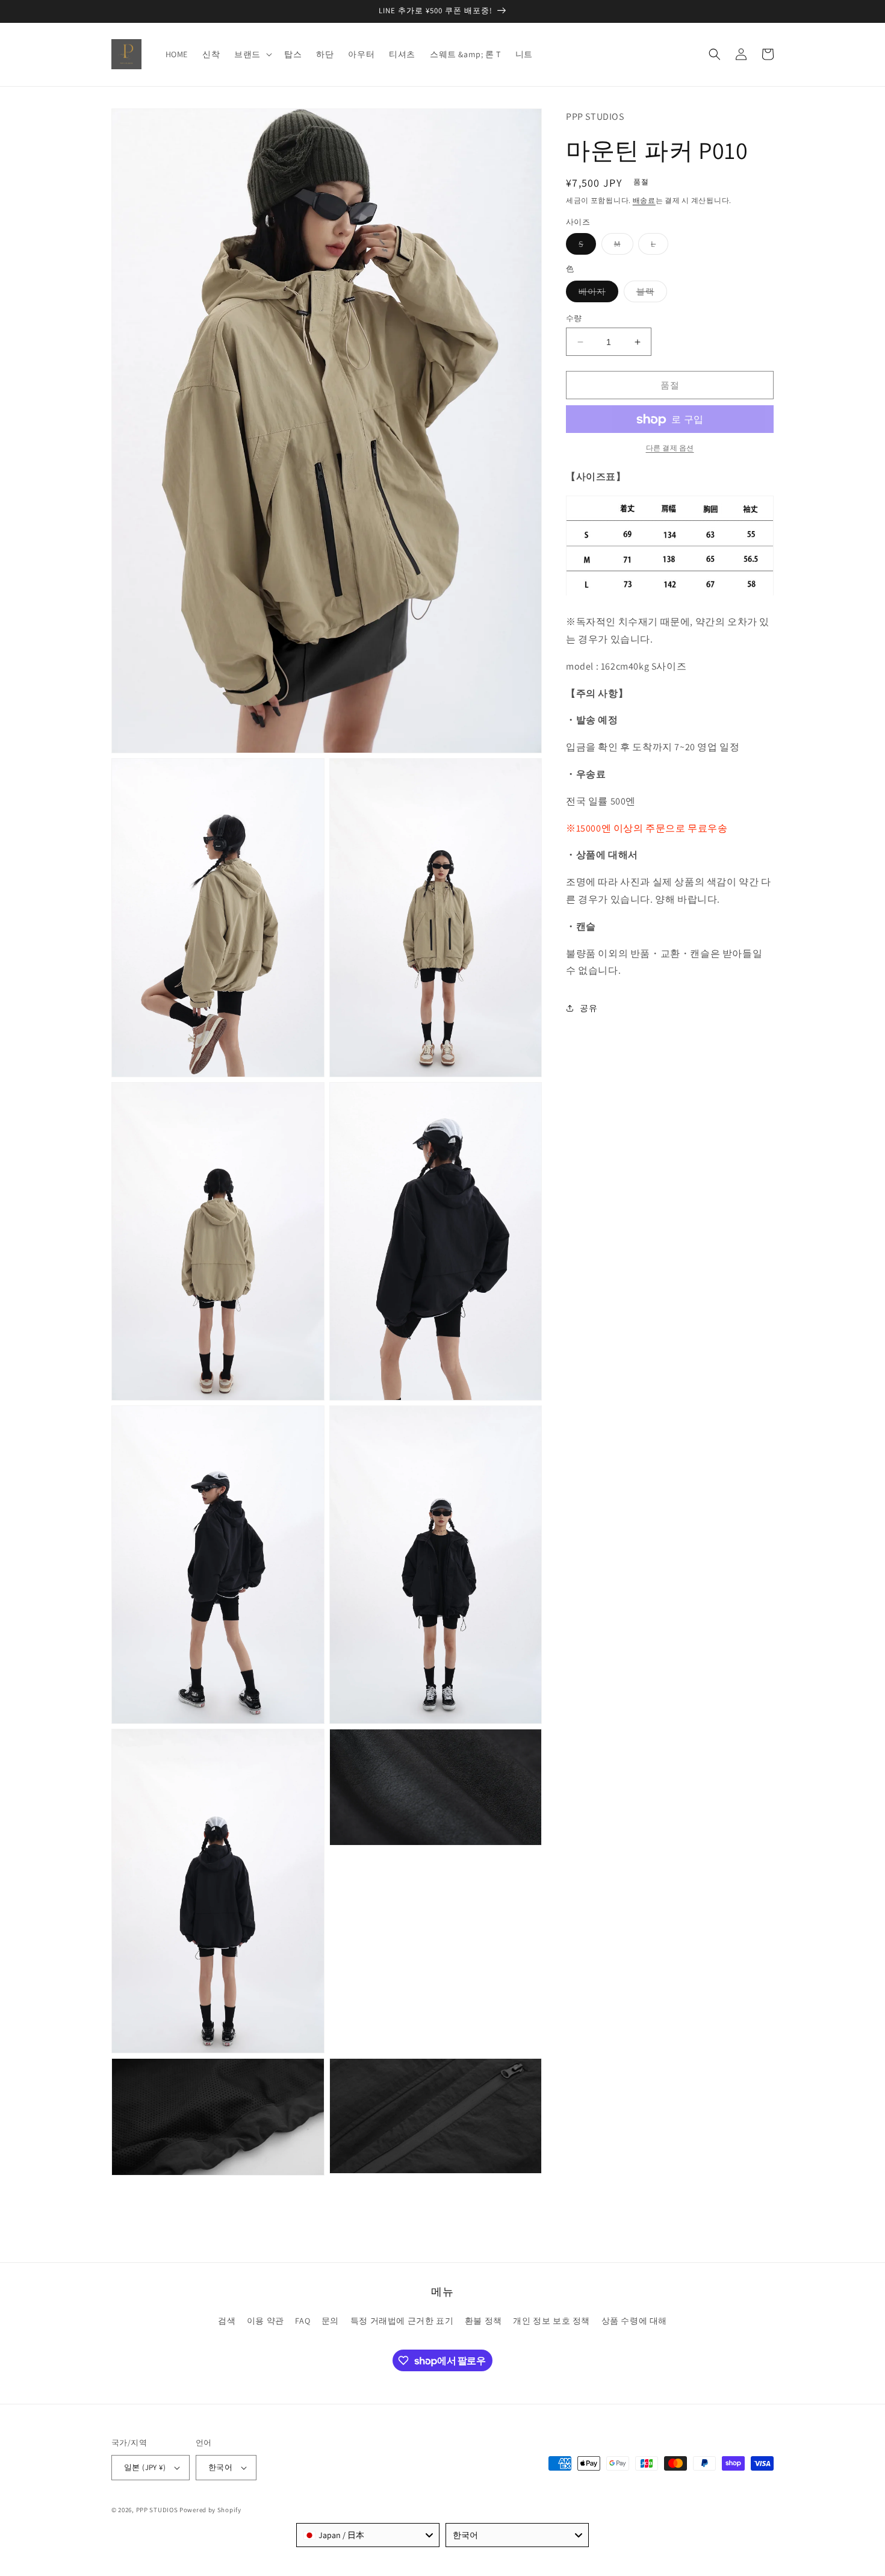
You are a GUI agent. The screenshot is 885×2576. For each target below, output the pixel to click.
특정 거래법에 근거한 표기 (402, 2321)
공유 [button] (588, 1008)
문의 (330, 2321)
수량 (574, 318)
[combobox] (368, 2535)
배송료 (644, 201)
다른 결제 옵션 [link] (670, 448)
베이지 (596, 294)
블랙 (650, 294)
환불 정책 (483, 2321)
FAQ (303, 2321)
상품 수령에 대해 (634, 2321)
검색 (227, 2321)
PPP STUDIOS (157, 2510)
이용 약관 (265, 2321)
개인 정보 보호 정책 (551, 2321)
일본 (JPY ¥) (145, 2467)
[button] (252, 54)
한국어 (220, 2467)
